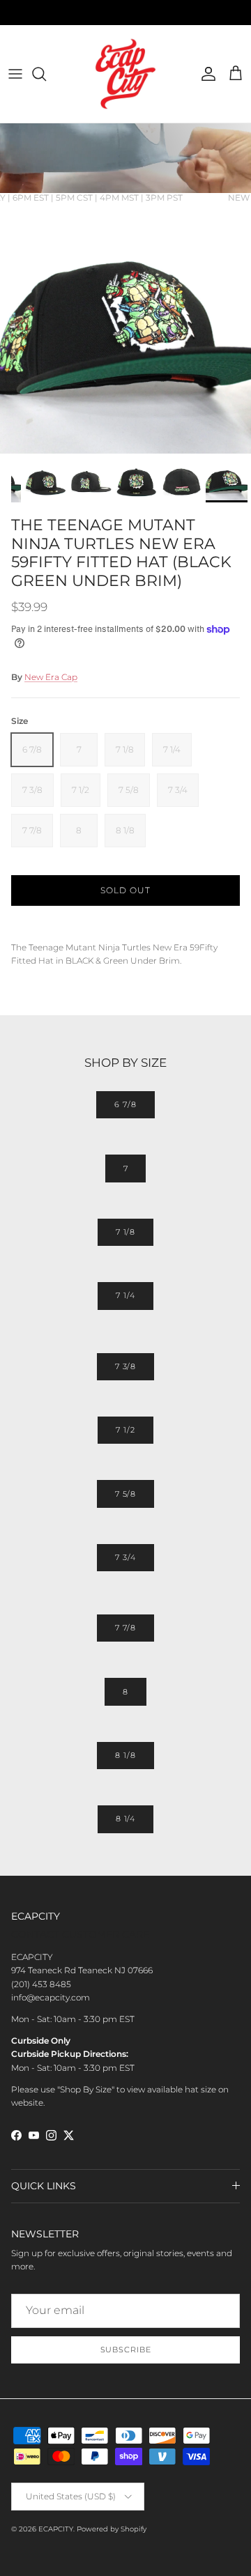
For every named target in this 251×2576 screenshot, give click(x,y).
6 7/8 (125, 1104)
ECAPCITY (56, 2529)
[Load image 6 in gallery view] (125, 328)
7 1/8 (125, 1232)
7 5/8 (125, 1494)
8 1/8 (125, 1755)
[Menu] (15, 74)
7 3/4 (125, 1557)
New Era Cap (51, 677)
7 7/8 (125, 1628)
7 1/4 (125, 1295)
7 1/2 (125, 1430)
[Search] (46, 74)
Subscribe (126, 2350)
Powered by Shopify (112, 2529)
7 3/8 (125, 1366)
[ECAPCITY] (125, 74)
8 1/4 (125, 1819)
